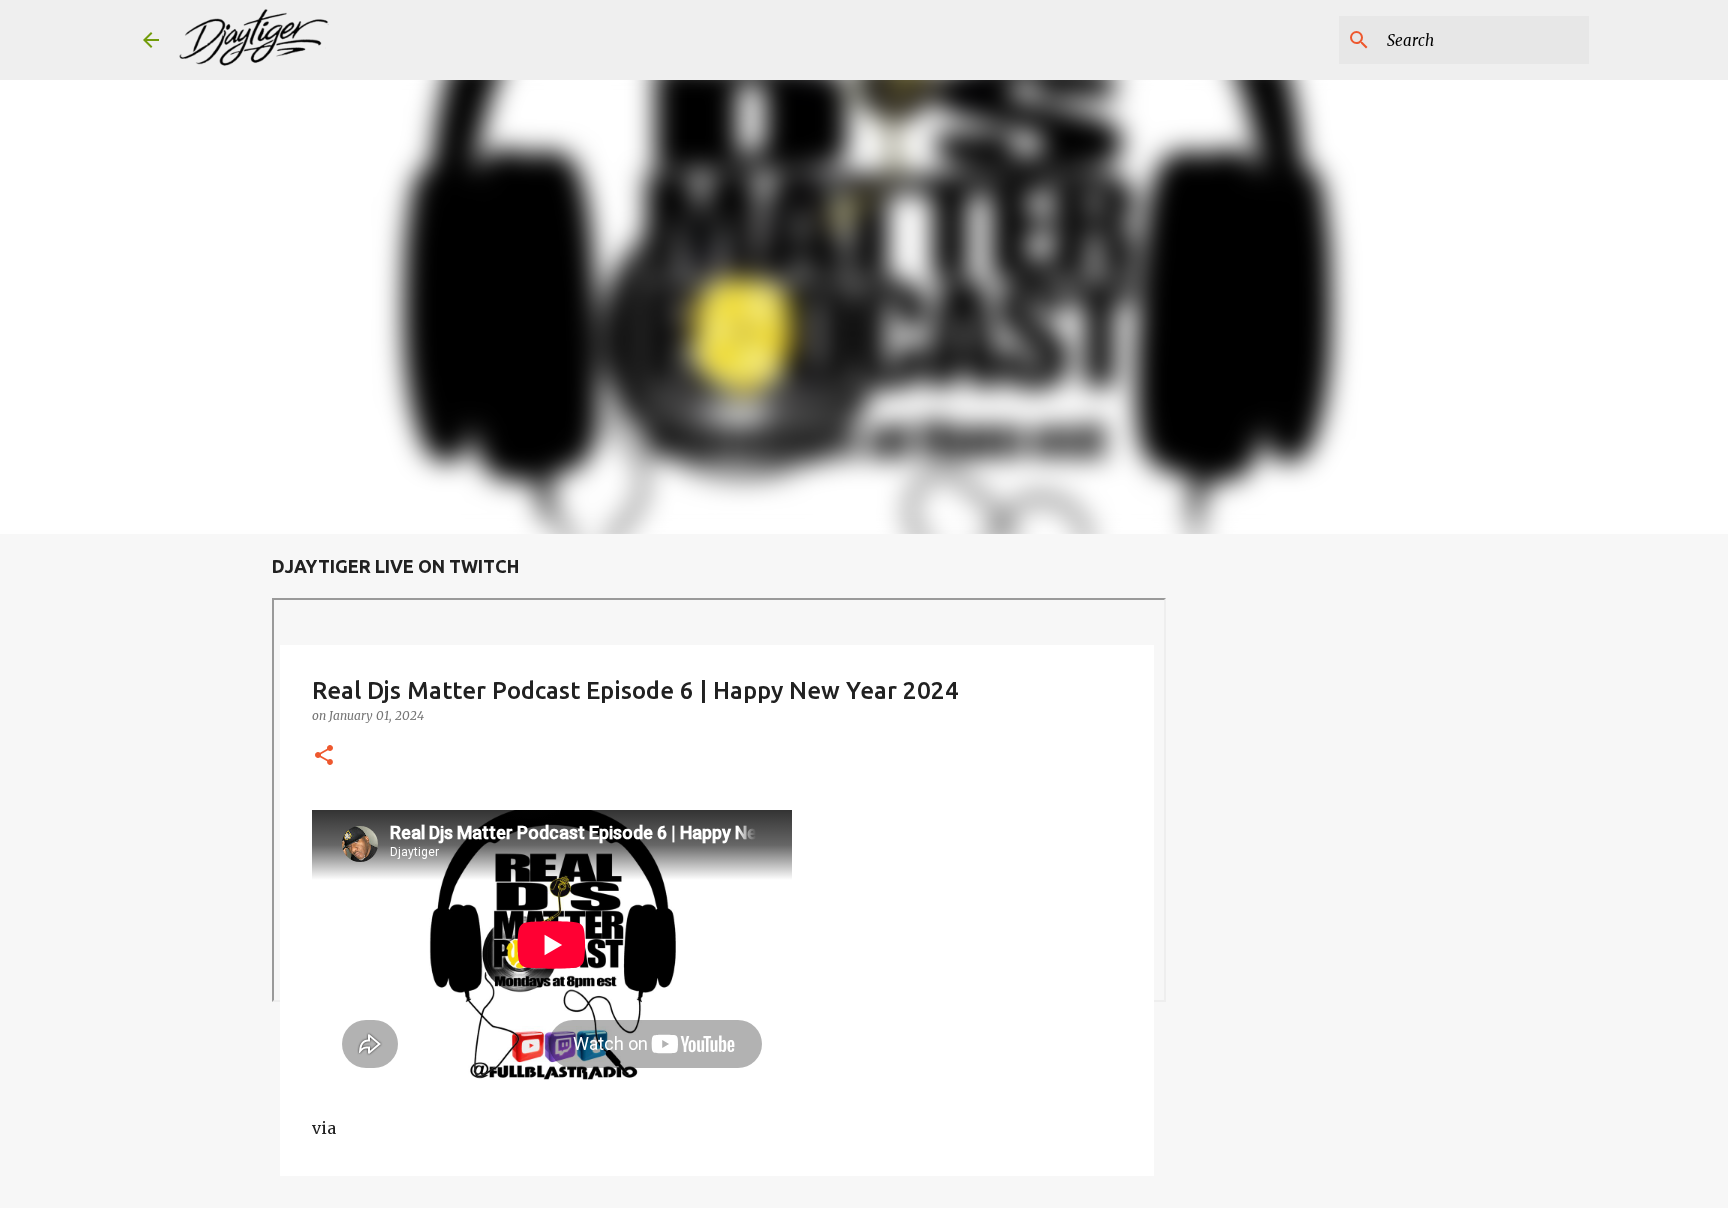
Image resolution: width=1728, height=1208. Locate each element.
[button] (324, 756)
